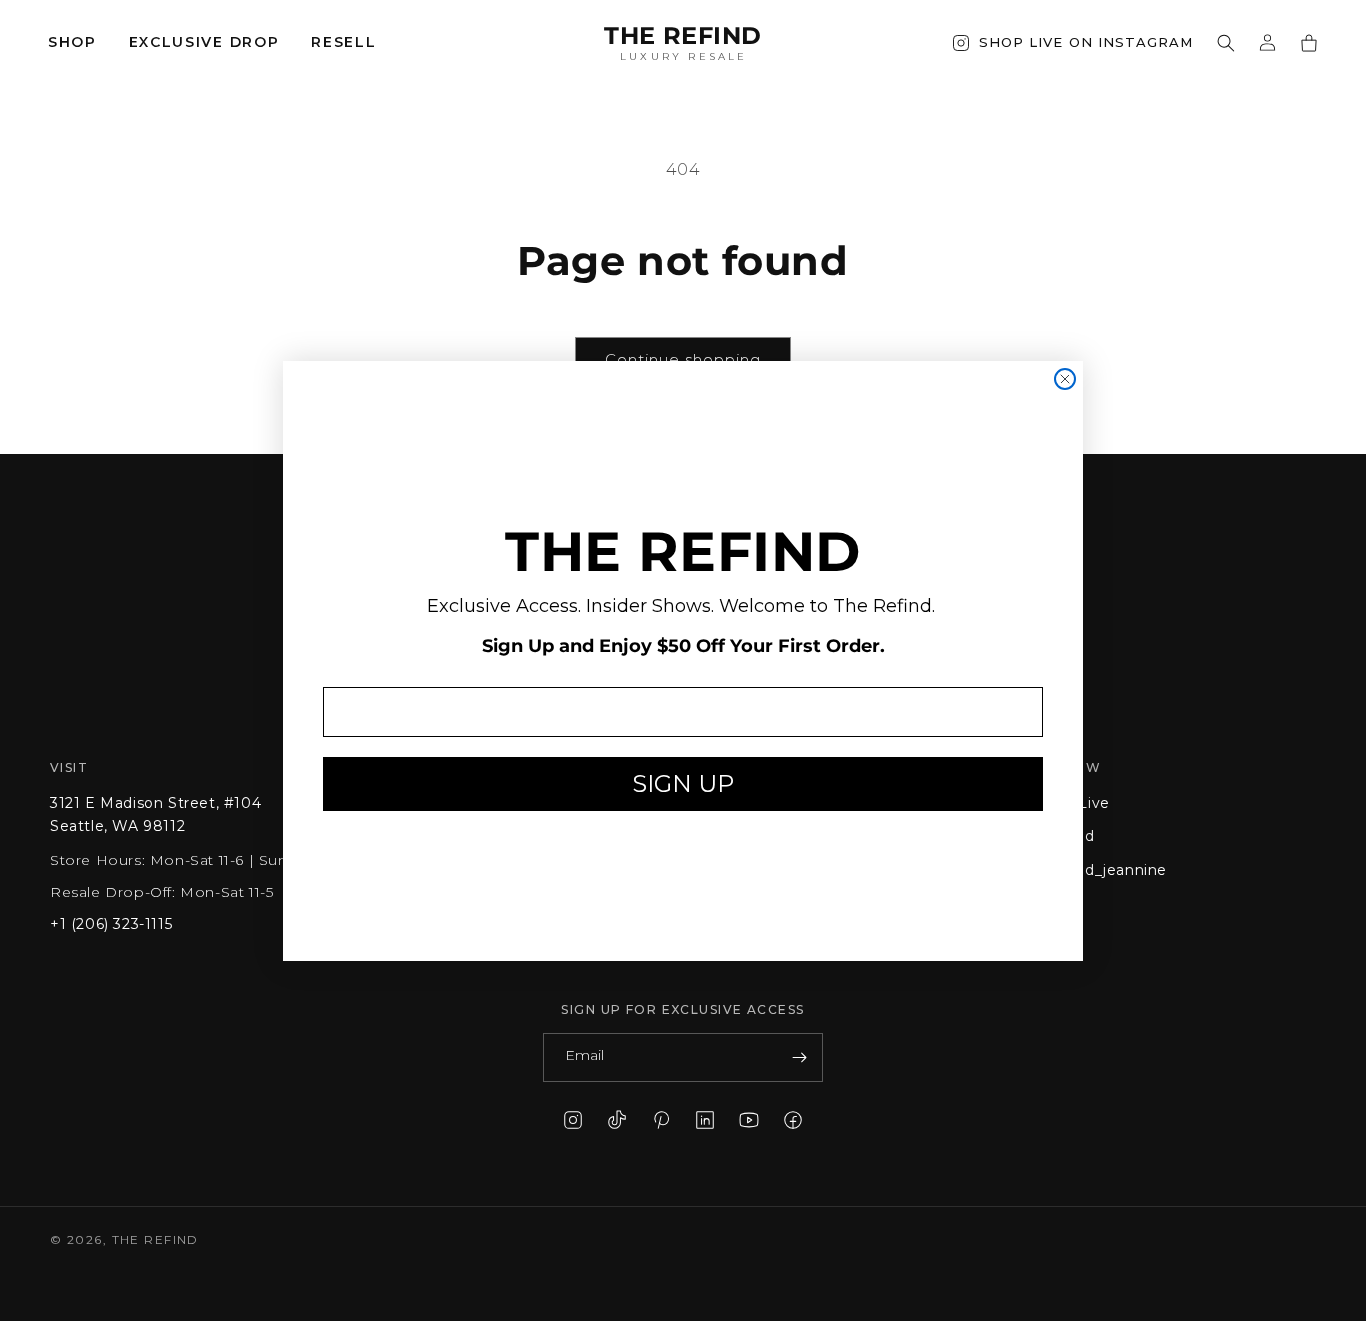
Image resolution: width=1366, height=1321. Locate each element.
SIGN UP (683, 783)
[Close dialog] (1065, 379)
